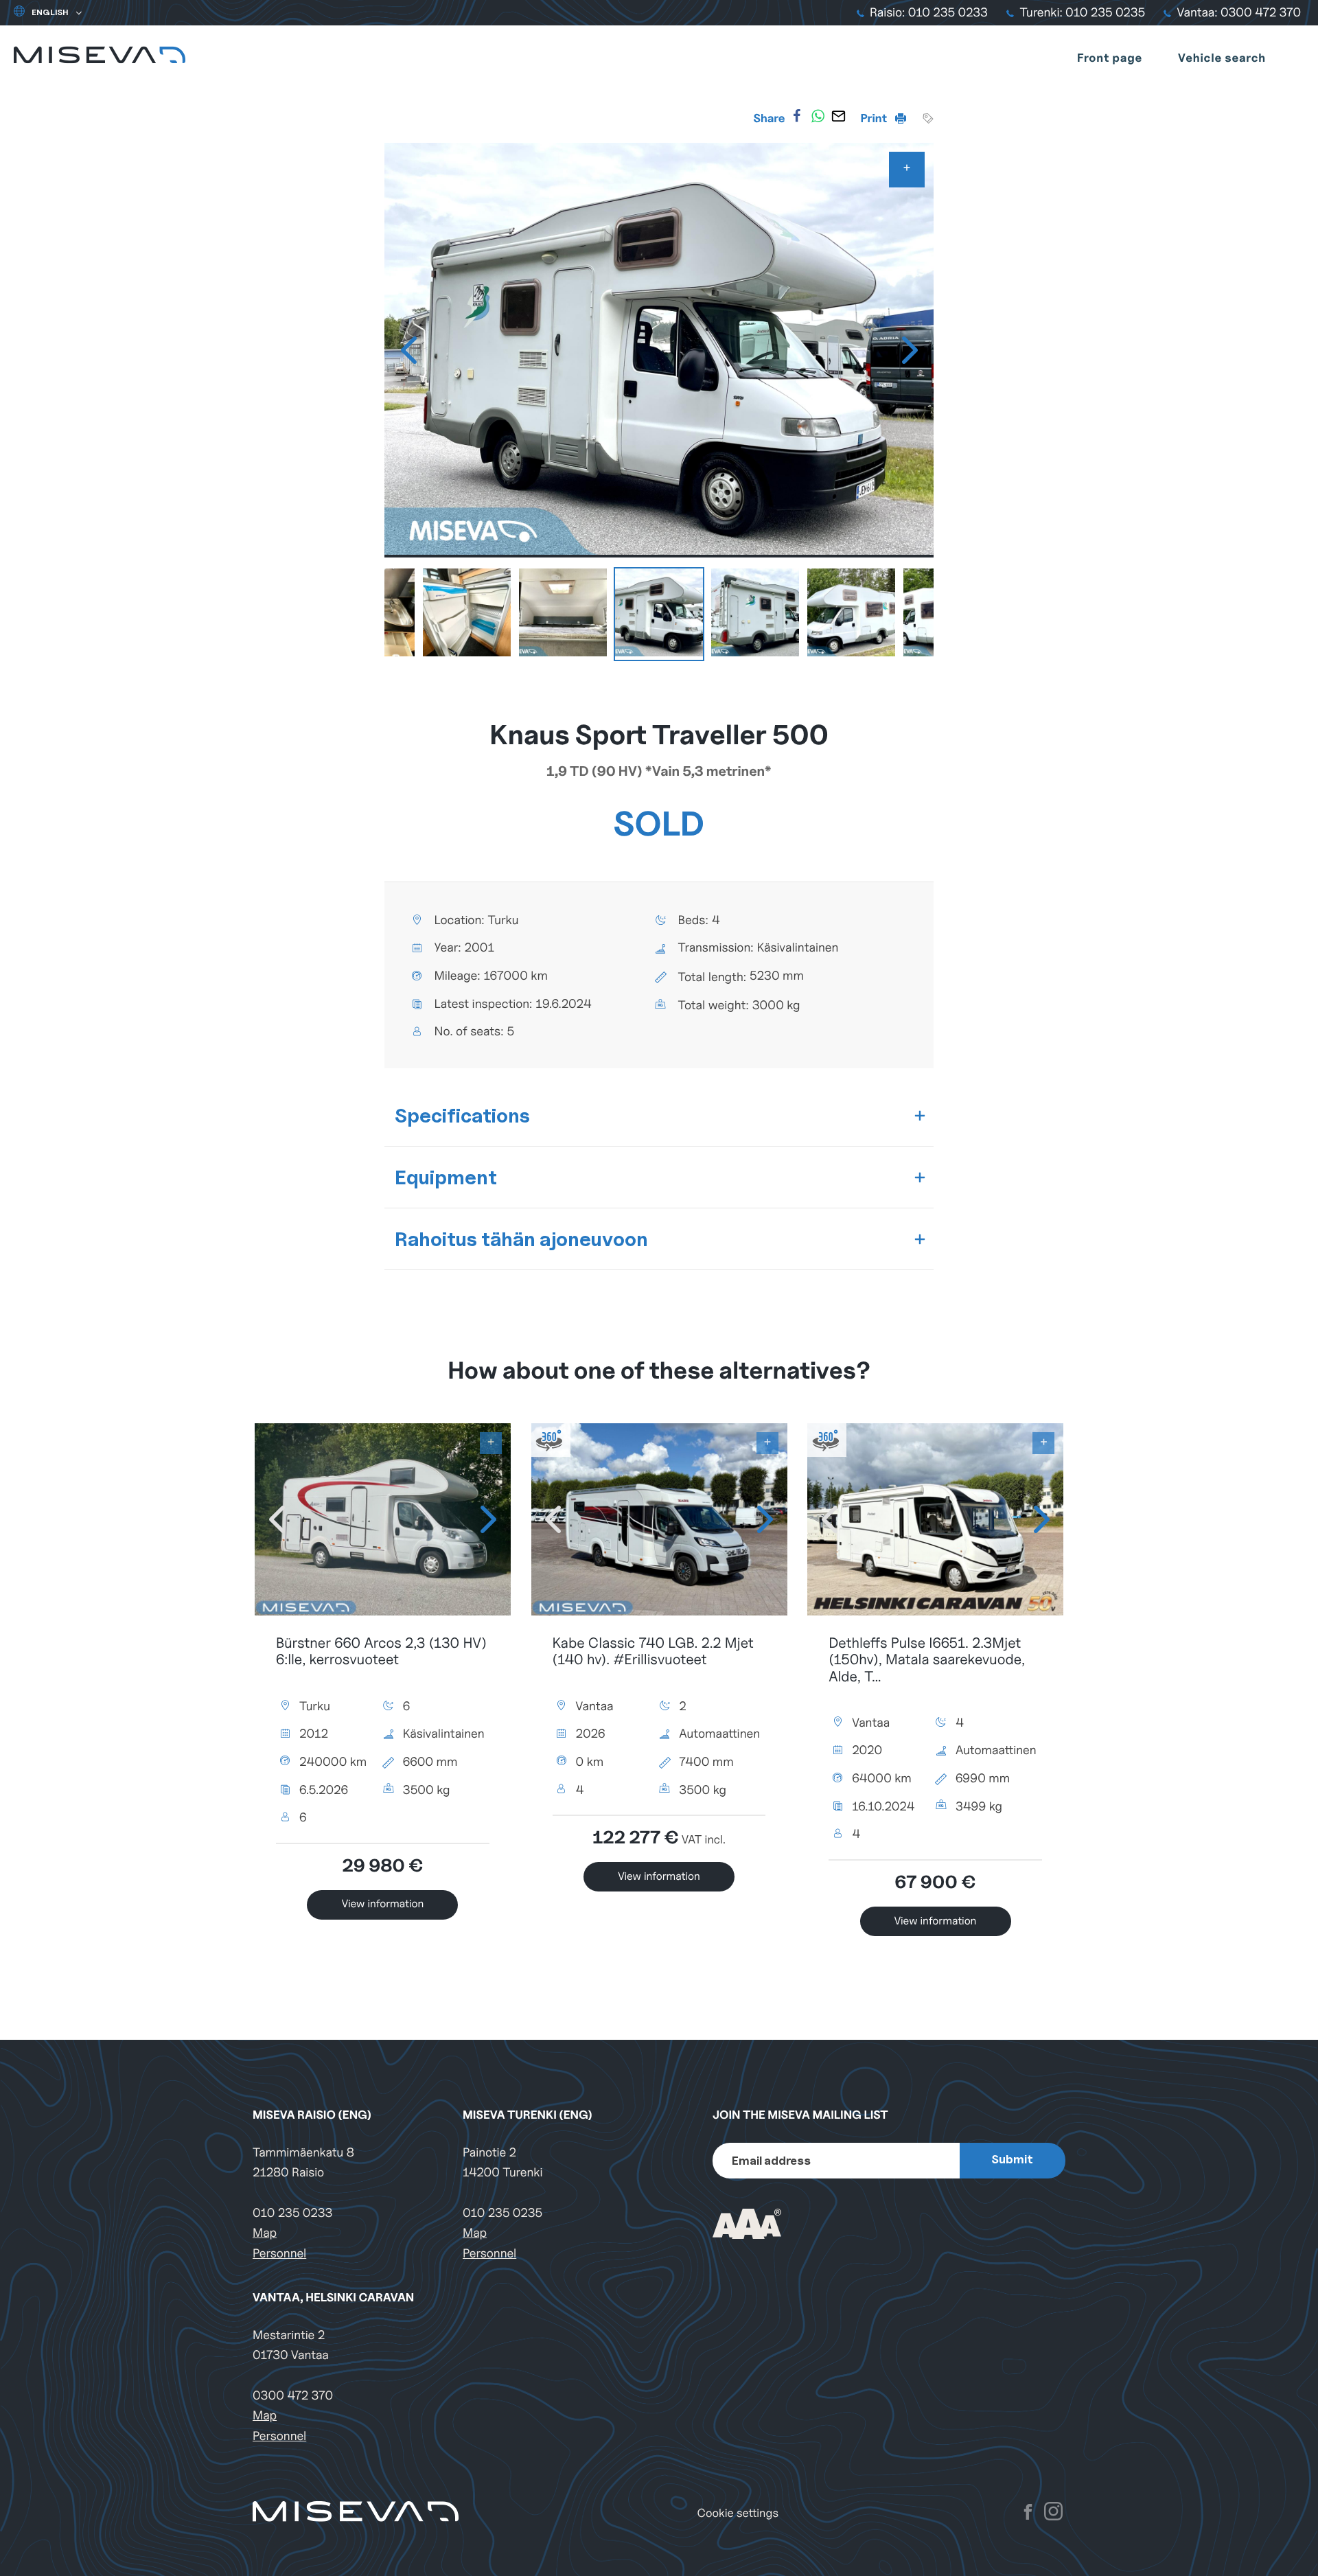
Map (265, 2233)
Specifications (462, 1115)
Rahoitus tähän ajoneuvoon (521, 1239)
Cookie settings (738, 2513)
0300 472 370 (293, 2396)
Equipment (446, 1177)
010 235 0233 (292, 2213)
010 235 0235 (502, 2213)
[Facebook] (797, 116)
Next (910, 350)
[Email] (838, 116)
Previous (408, 350)
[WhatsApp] (818, 116)
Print (875, 118)
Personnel (279, 2254)
